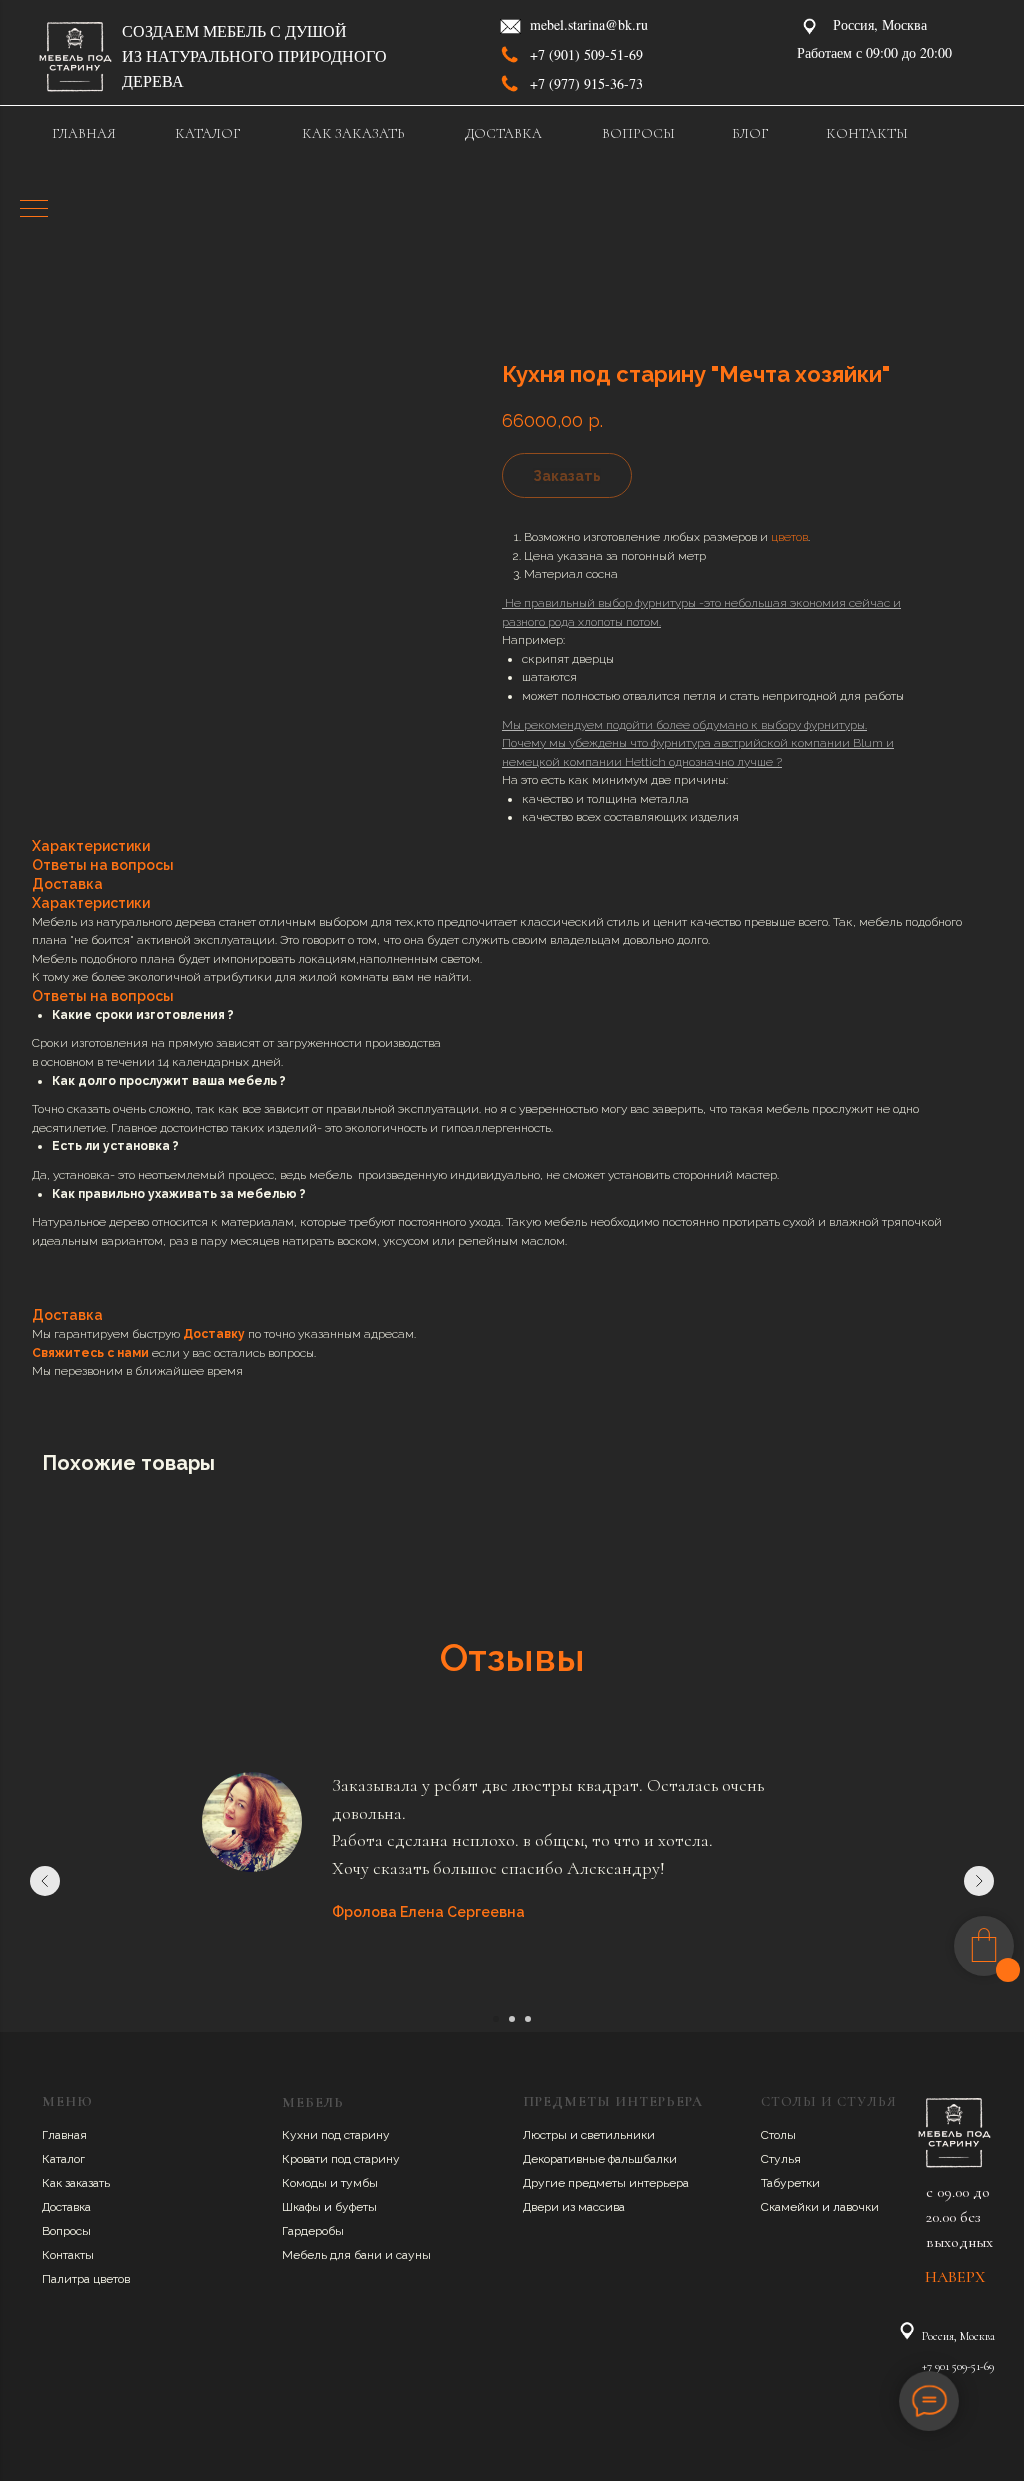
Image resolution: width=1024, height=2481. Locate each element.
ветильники (621, 2135)
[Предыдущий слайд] (45, 1881)
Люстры (546, 2135)
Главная (64, 2135)
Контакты (68, 2255)
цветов (789, 537)
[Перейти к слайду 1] (496, 2019)
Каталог (63, 2159)
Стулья (781, 2159)
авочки (859, 2207)
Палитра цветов (86, 2279)
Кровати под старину (341, 2159)
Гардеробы (313, 2231)
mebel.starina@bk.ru (589, 24)
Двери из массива (574, 2207)
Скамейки (791, 2207)
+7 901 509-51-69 (958, 2366)
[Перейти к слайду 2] (512, 2019)
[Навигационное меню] (34, 210)
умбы (362, 2183)
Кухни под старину (336, 2135)
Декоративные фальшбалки (600, 2159)
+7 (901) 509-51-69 (586, 54)
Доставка (66, 2207)
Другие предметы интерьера (606, 2183)
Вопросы (66, 2231)
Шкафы (303, 2207)
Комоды (306, 2183)
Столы (778, 2135)
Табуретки (790, 2183)
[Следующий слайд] (979, 1881)
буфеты (356, 2207)
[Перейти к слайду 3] (528, 2019)
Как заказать (76, 2183)
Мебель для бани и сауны (356, 2255)
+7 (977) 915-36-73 (586, 83)
